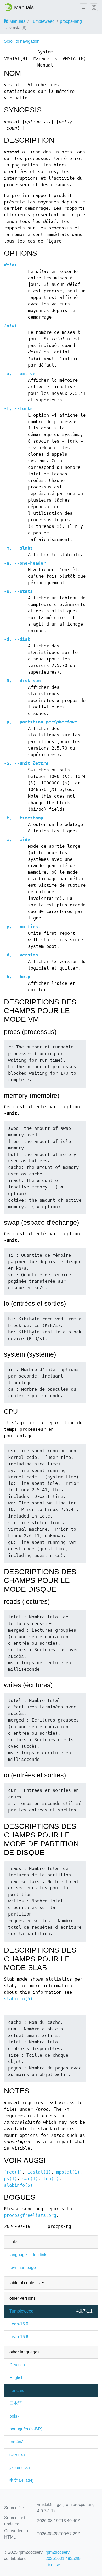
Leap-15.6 (19, 2337)
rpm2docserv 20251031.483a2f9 (63, 2555)
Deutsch (17, 2365)
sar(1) (30, 2179)
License (53, 2565)
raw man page (23, 2268)
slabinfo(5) (18, 1999)
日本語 (16, 2403)
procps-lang (71, 21)
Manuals (17, 21)
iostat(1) (39, 2172)
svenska (17, 2455)
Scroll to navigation (22, 41)
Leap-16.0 (19, 2324)
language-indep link (28, 2255)
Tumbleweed (43, 21)
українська (20, 2468)
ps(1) (10, 2179)
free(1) (13, 2172)
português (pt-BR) (26, 2429)
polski (15, 2416)
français (17, 2391)
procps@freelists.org (30, 2215)
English (16, 2378)
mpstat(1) (68, 2172)
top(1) (51, 2179)
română (16, 2442)
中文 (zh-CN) (21, 2480)
